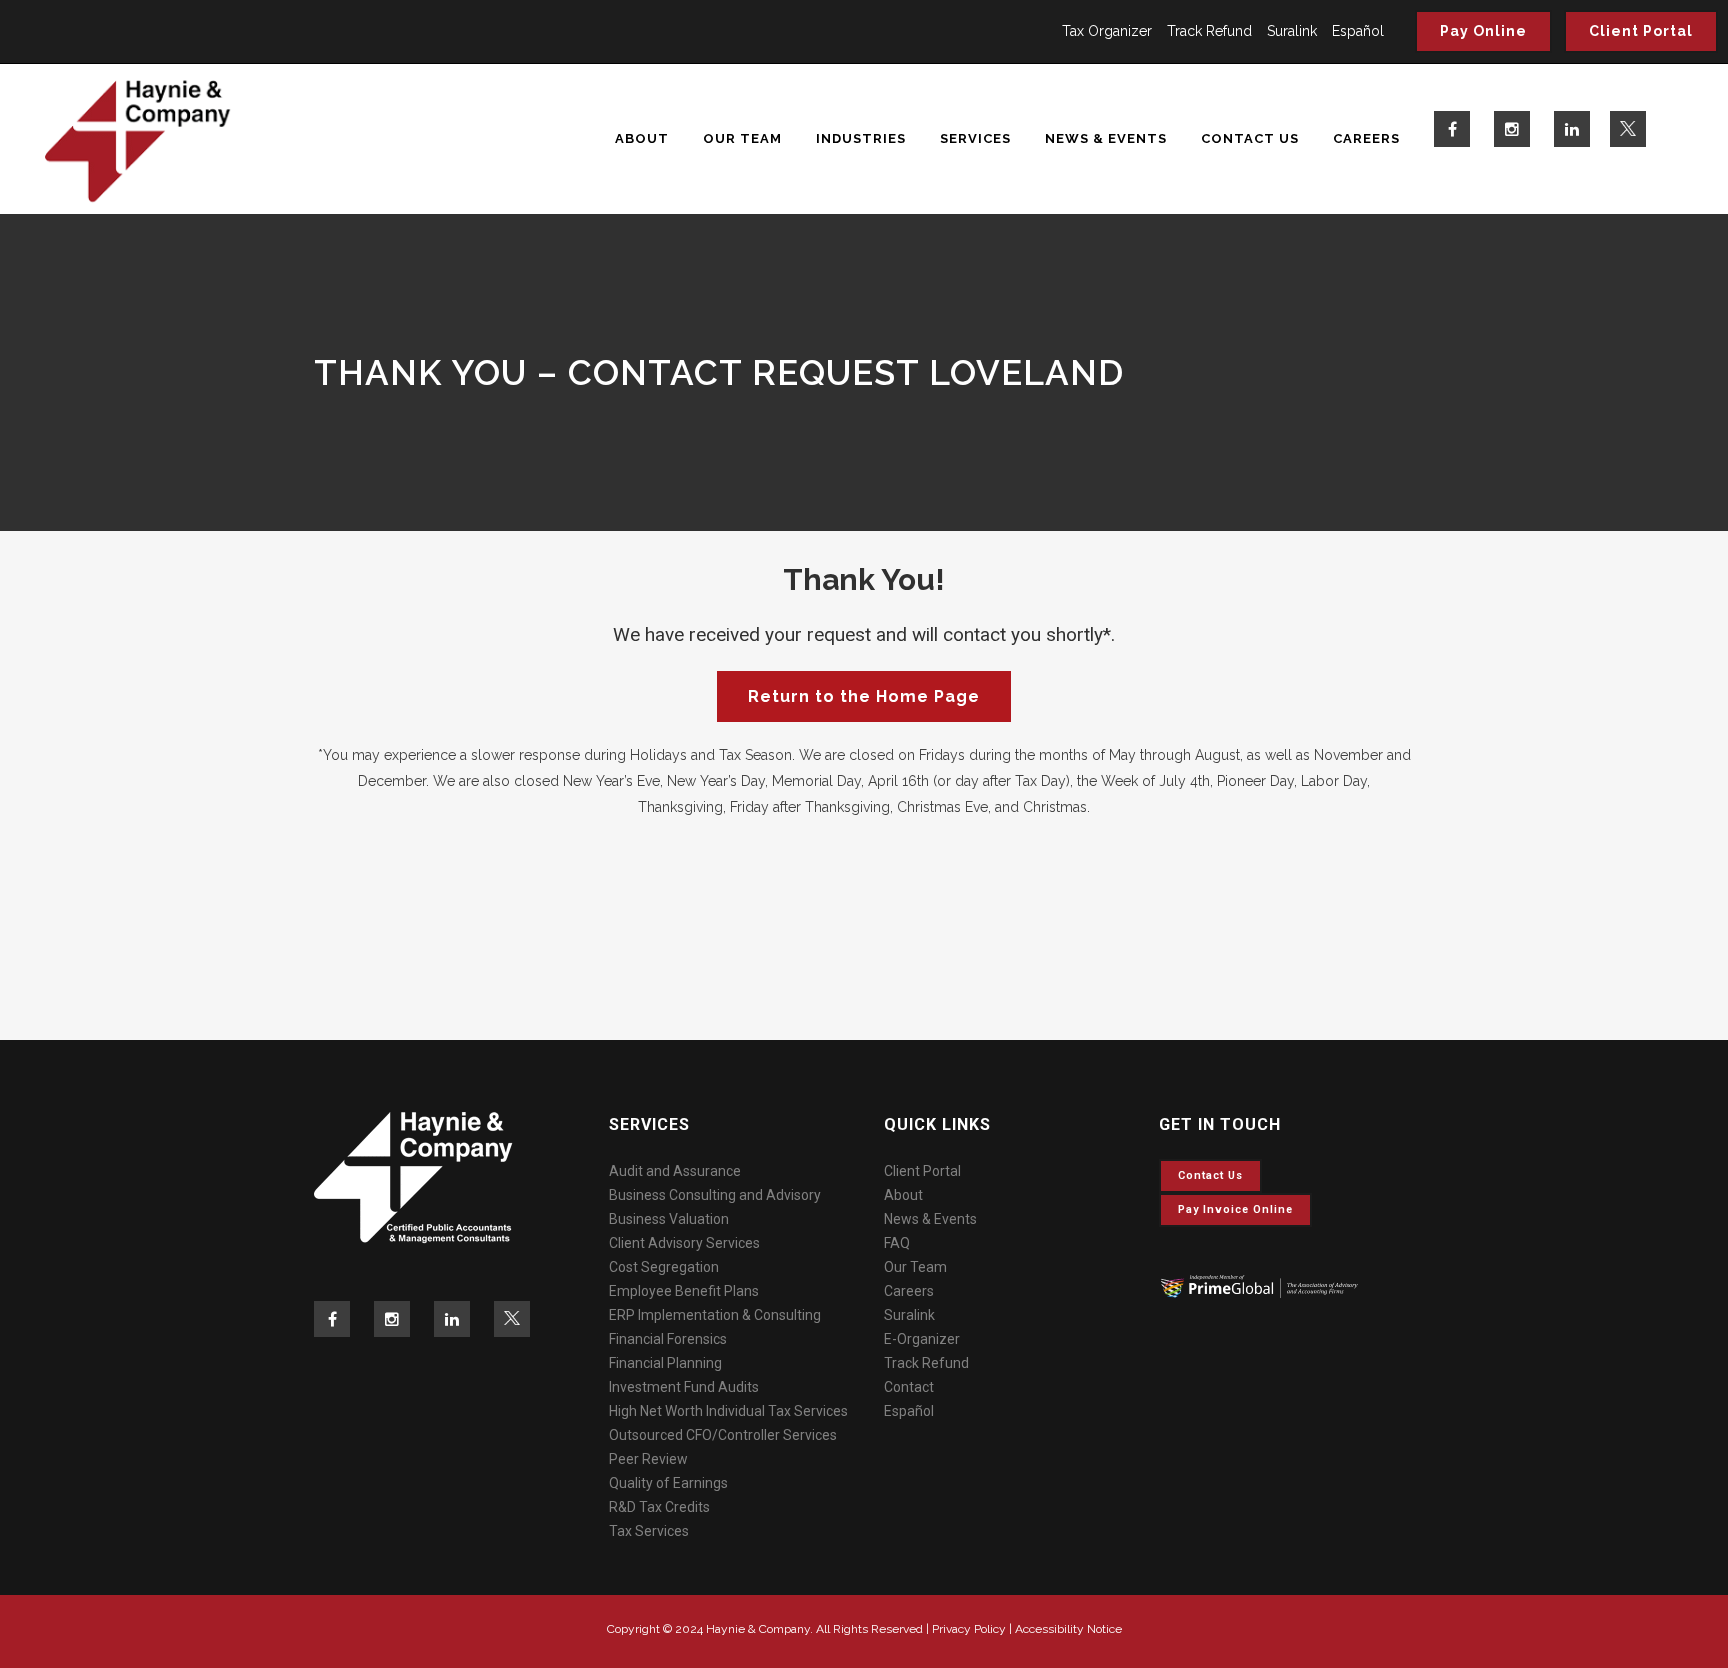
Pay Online (1483, 31)
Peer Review (648, 1459)
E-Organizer (922, 1339)
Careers (909, 1291)
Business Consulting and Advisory (715, 1195)
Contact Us (1210, 1175)
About (903, 1195)
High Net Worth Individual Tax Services (728, 1411)
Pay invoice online (1235, 1209)
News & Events (930, 1219)
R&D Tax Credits (659, 1507)
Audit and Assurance (675, 1171)
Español (1358, 31)
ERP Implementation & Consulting (715, 1315)
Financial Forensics (668, 1339)
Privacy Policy (969, 1629)
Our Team (915, 1267)
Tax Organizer (1107, 31)
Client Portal (1641, 31)
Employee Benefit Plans (684, 1291)
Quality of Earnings (668, 1483)
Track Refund (1209, 31)
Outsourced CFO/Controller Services (723, 1435)
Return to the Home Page (864, 696)
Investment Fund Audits (684, 1387)
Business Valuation (669, 1219)
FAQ (897, 1243)
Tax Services (649, 1531)
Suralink (1292, 31)
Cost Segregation (664, 1267)
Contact (909, 1387)
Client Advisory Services (684, 1243)
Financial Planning (665, 1363)
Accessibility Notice (1068, 1629)
